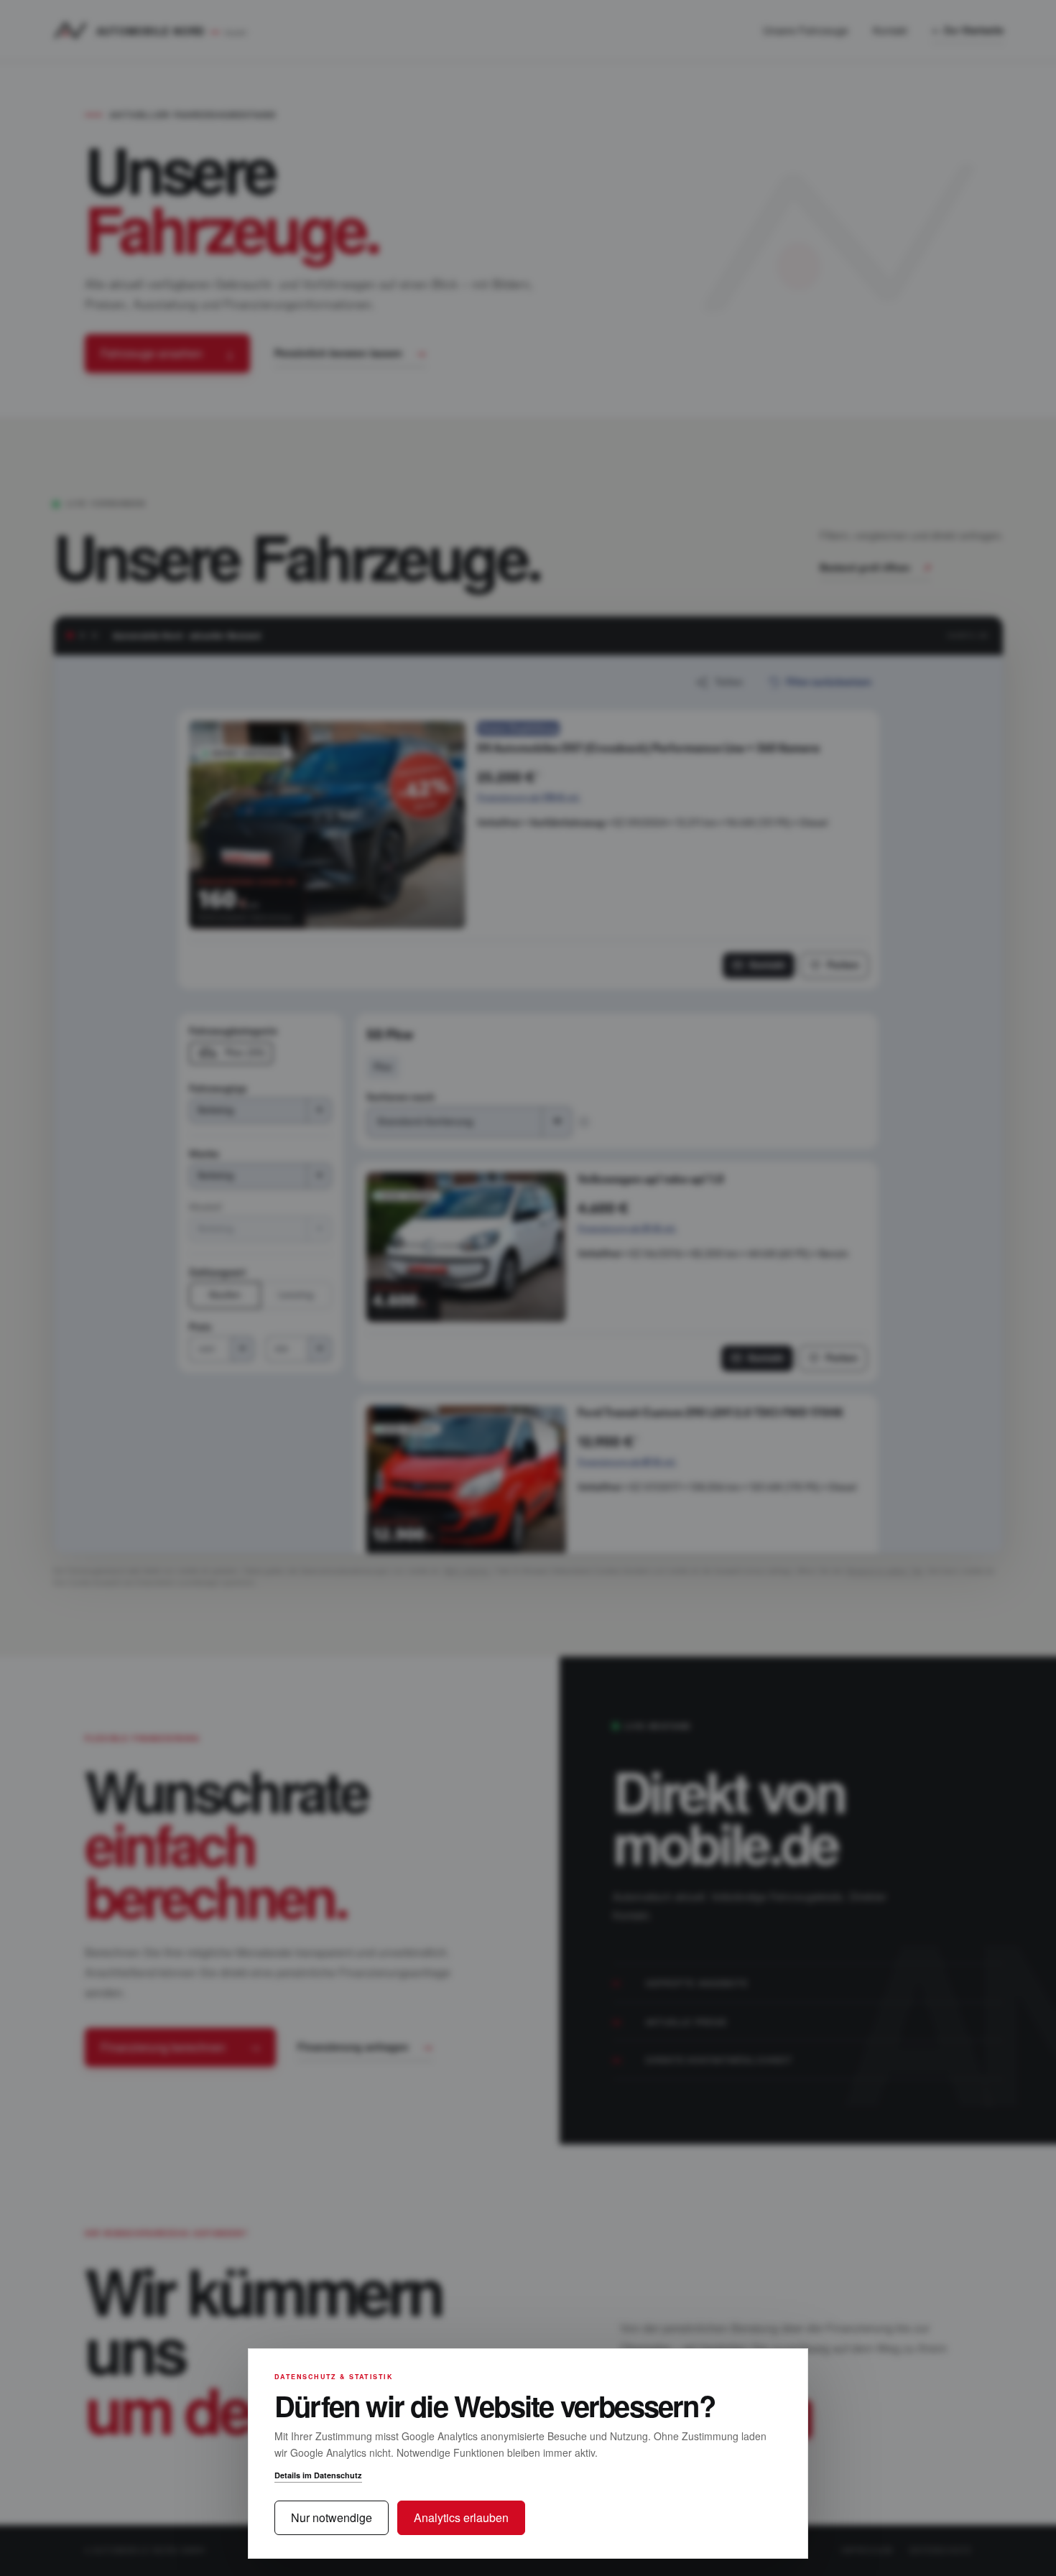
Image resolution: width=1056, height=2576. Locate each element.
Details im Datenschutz (318, 2475)
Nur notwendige (332, 2517)
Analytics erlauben (461, 2517)
